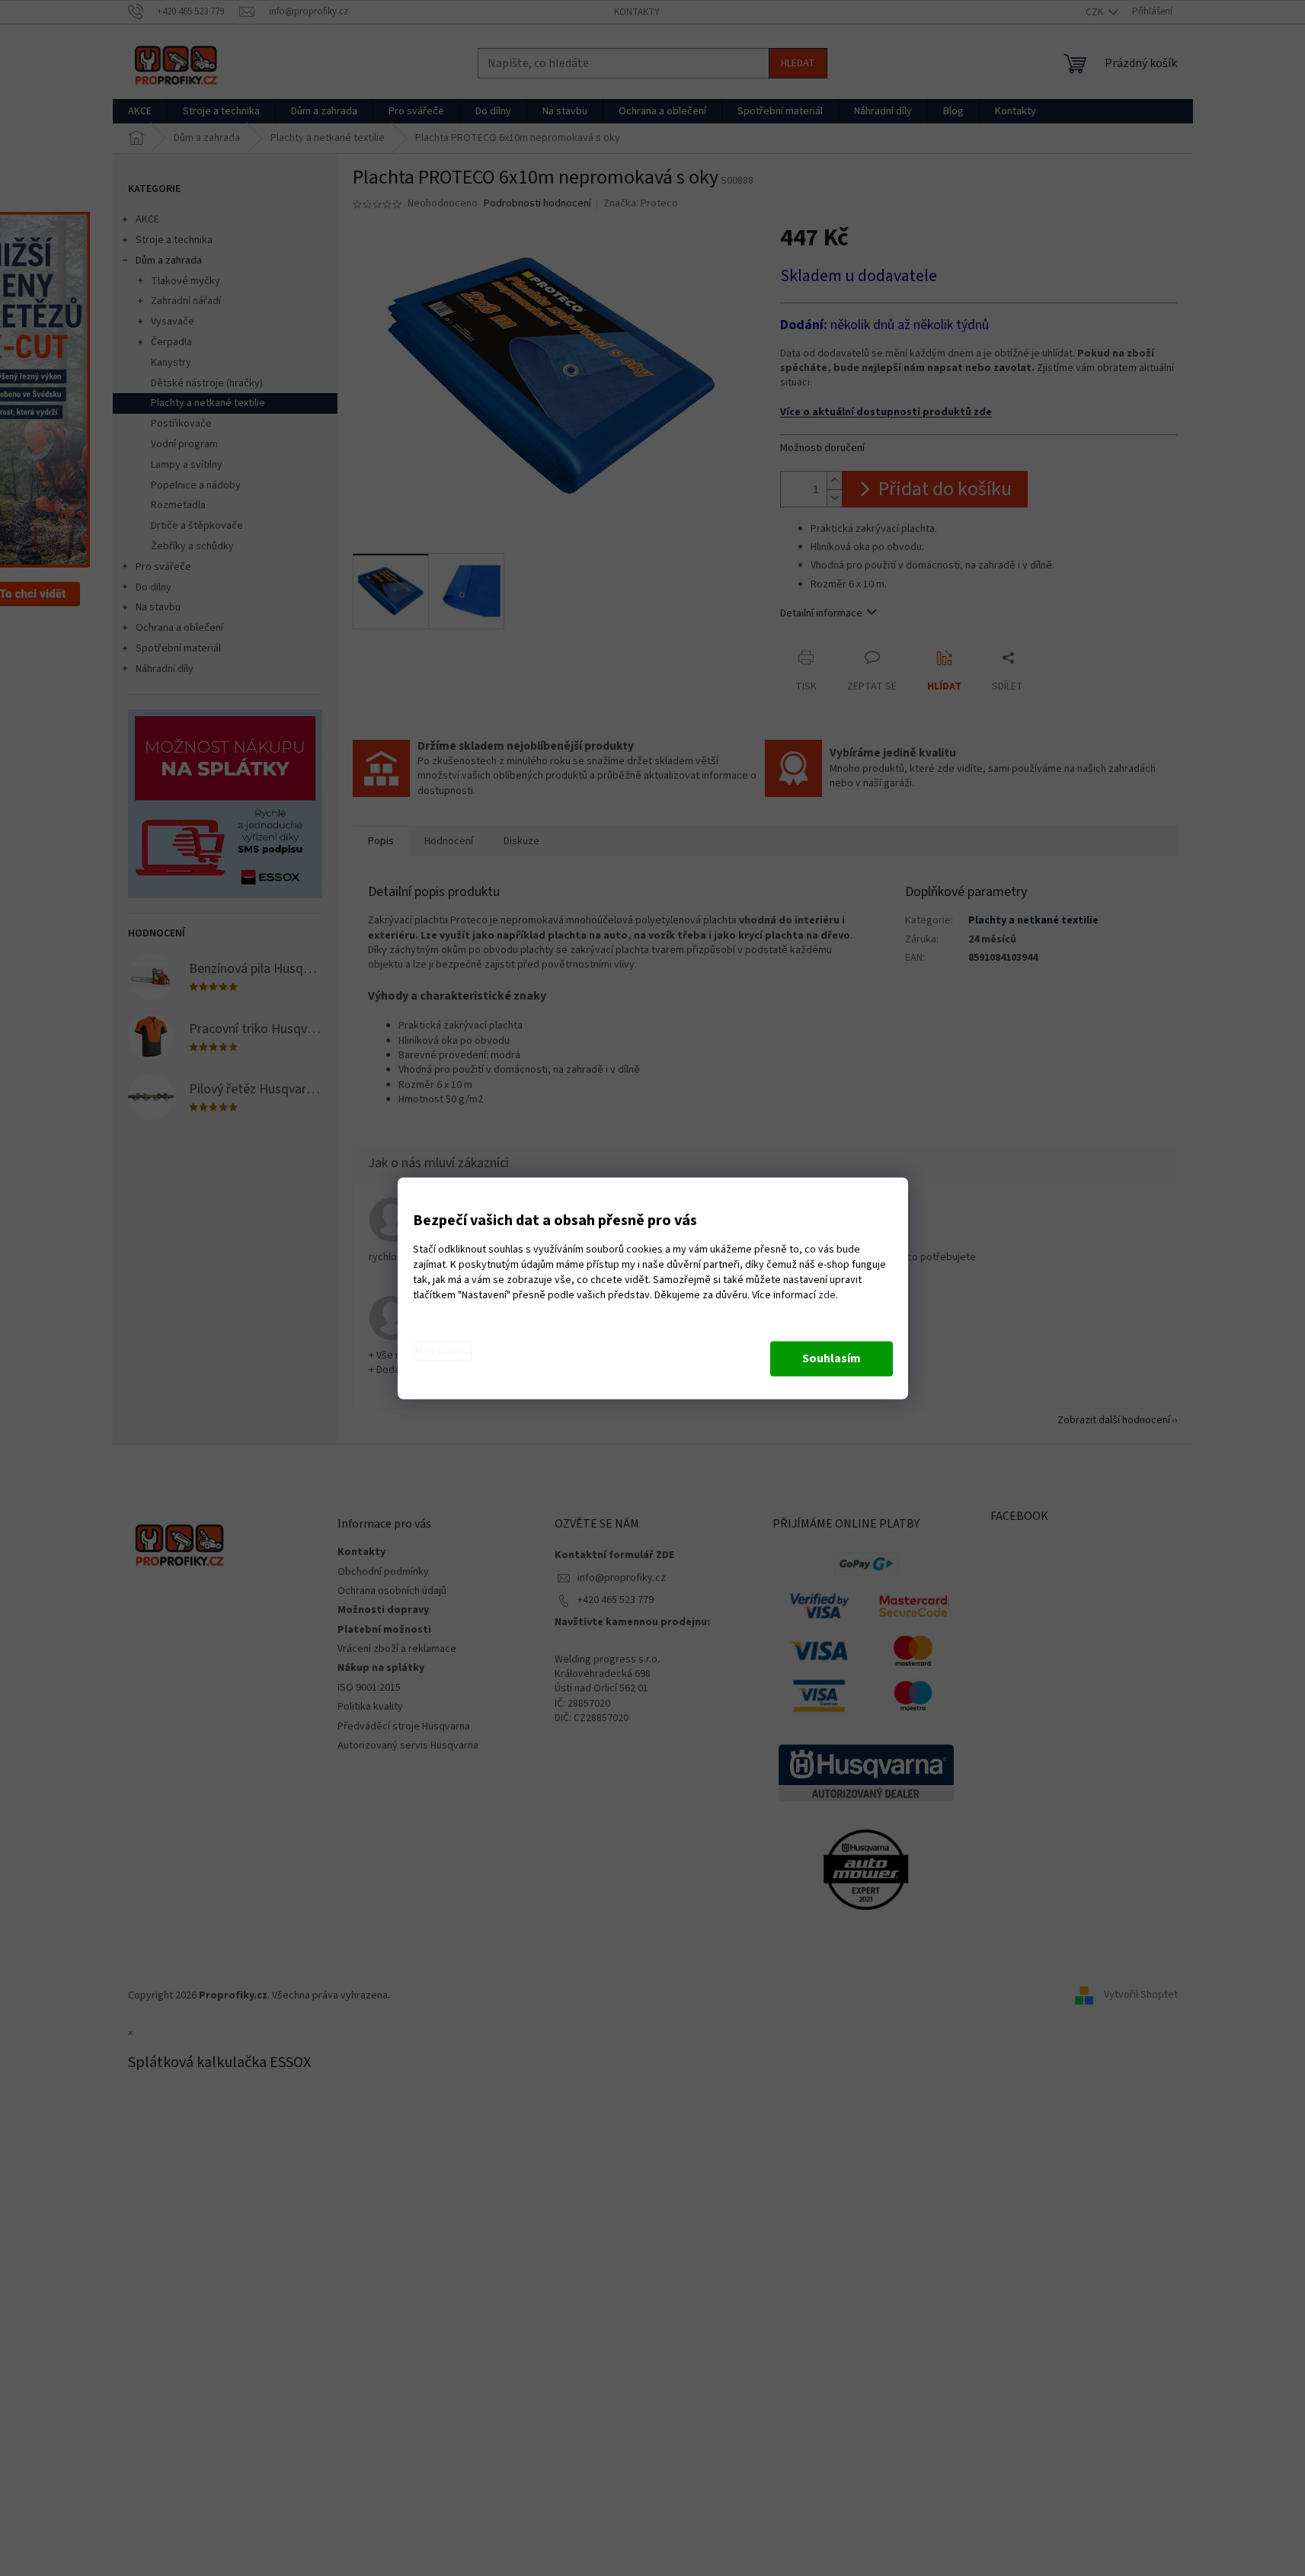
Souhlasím (832, 1358)
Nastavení (443, 1351)
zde (827, 1295)
